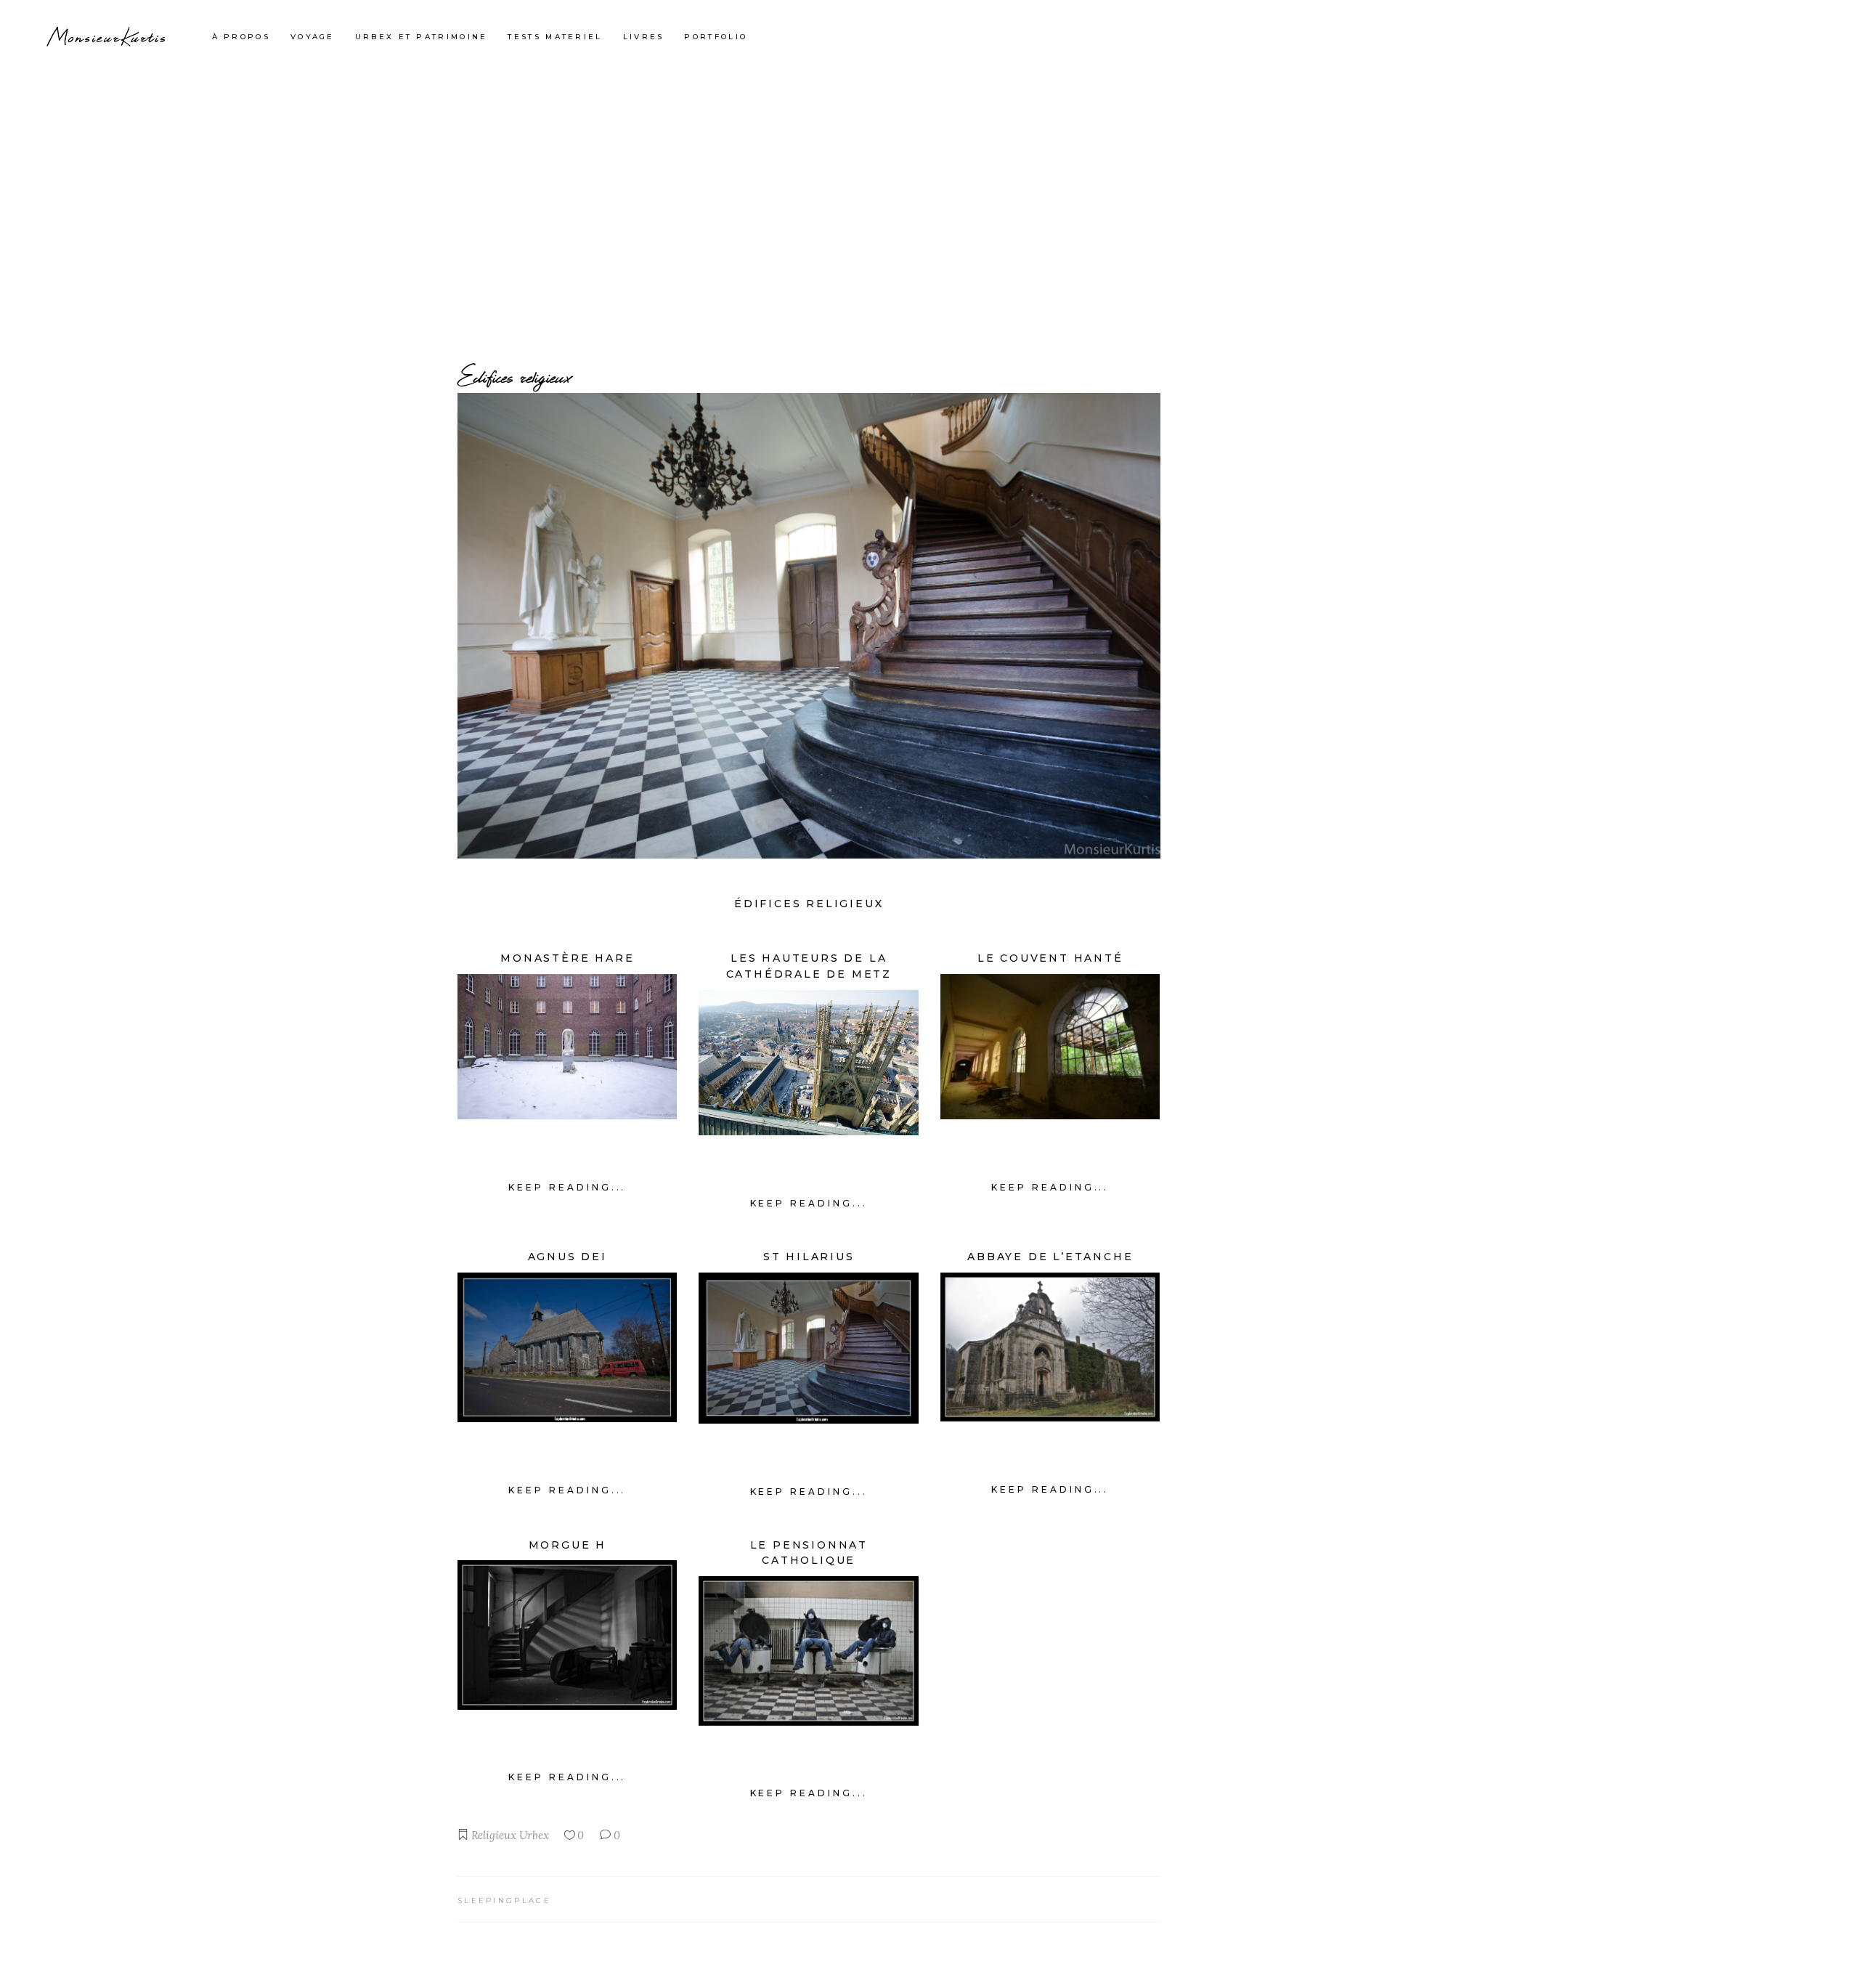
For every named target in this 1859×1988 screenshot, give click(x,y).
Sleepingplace (504, 1900)
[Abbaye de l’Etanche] (1050, 1347)
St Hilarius (809, 1257)
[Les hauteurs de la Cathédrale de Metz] (808, 1063)
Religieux (494, 1835)
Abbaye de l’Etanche (1050, 1257)
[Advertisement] (929, 182)
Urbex (534, 1835)
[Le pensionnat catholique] (808, 1651)
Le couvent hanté (1050, 958)
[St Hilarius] (808, 1348)
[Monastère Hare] (567, 1047)
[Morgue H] (567, 1635)
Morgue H (568, 1545)
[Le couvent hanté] (1050, 1047)
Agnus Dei (568, 1257)
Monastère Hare (567, 958)
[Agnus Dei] (567, 1347)
